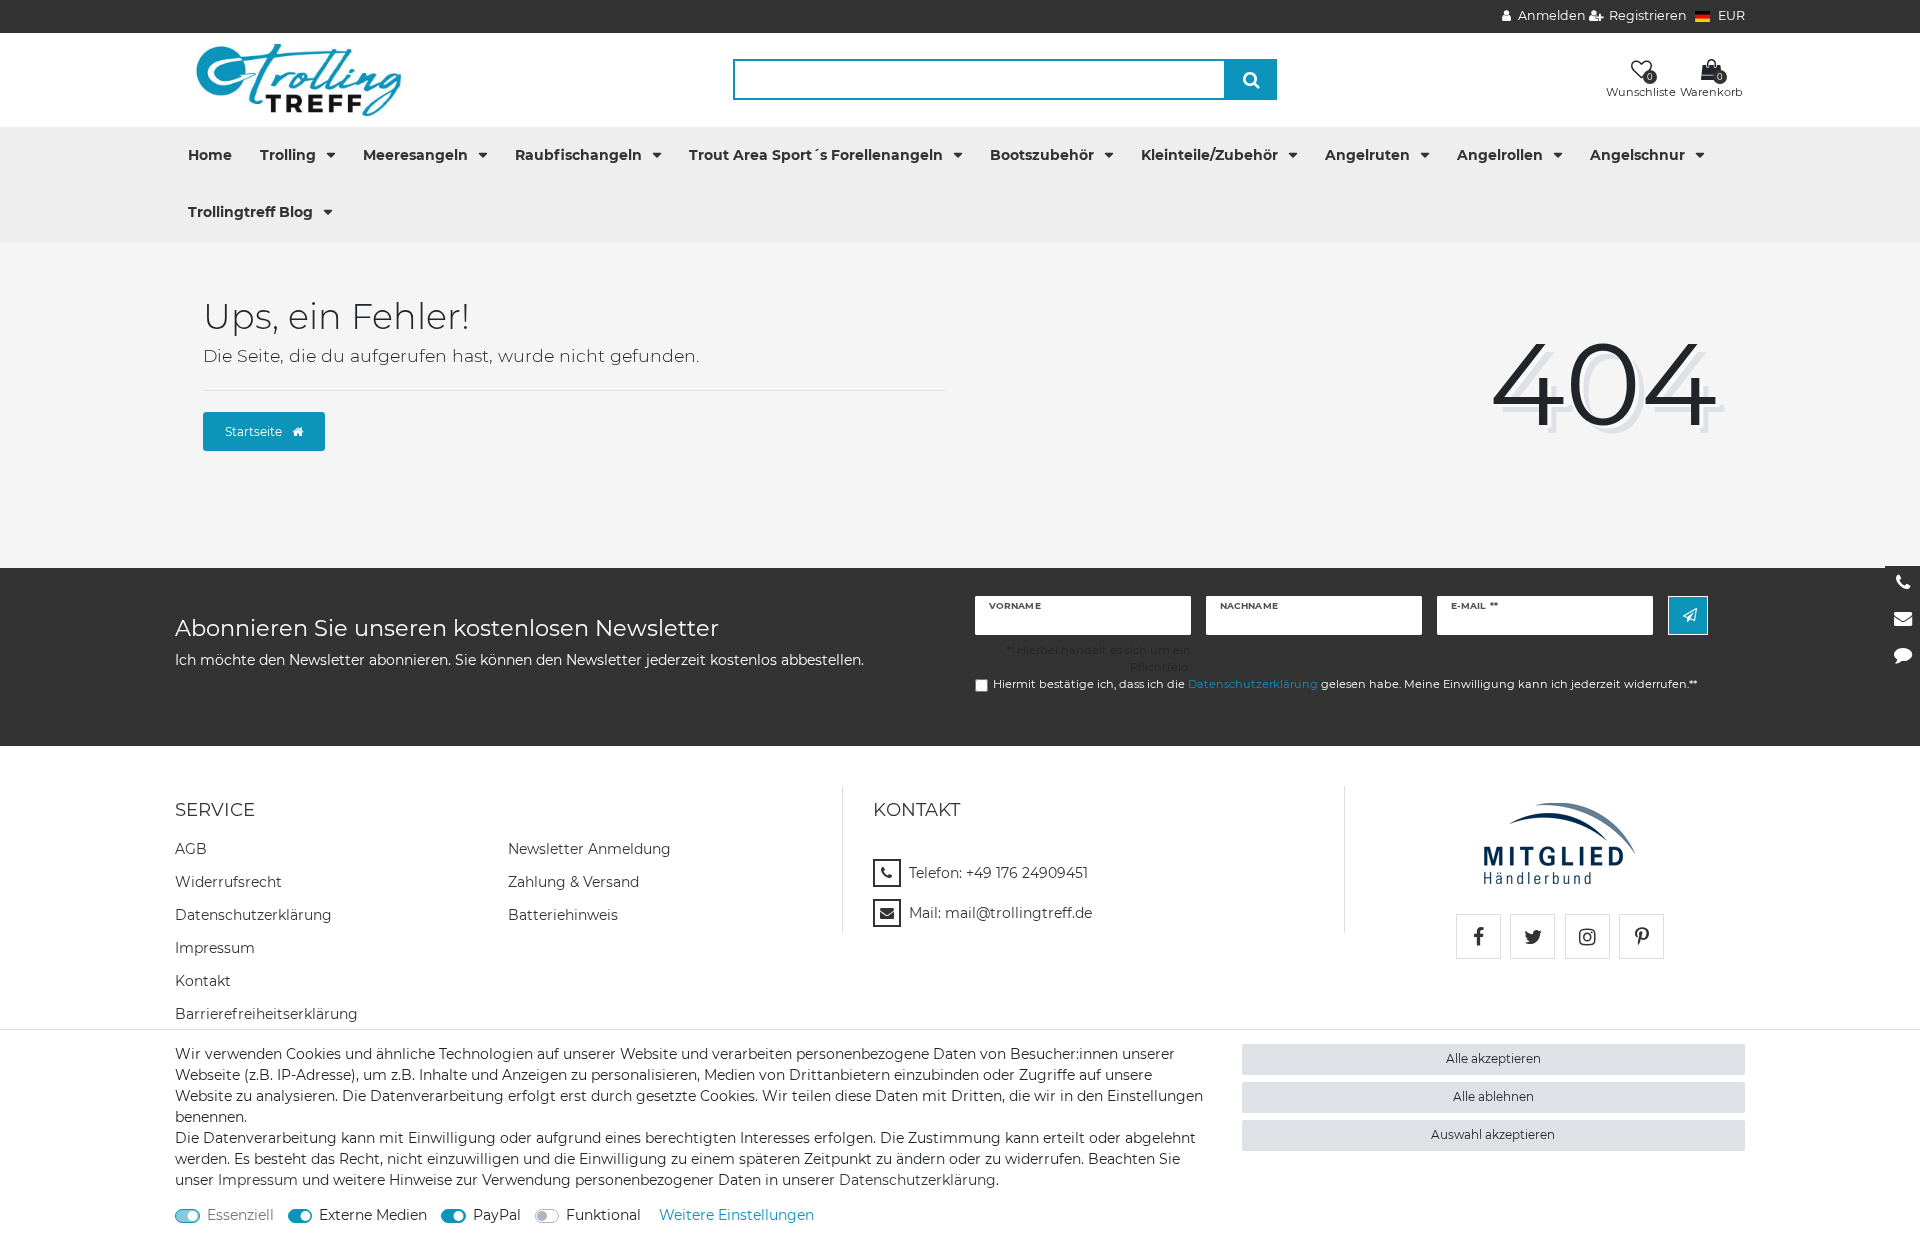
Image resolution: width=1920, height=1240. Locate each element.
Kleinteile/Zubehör (1211, 155)
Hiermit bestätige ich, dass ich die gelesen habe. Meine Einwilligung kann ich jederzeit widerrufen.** (1345, 684)
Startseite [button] (255, 431)
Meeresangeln (417, 155)
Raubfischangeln (580, 155)
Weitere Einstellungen (736, 1215)
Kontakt (203, 981)
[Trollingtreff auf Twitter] (1532, 936)
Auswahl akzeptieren (1493, 1134)
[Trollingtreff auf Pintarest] (1641, 936)
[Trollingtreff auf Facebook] (1478, 936)
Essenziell (240, 1215)
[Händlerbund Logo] (1559, 842)
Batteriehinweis (563, 915)
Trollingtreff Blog (252, 212)
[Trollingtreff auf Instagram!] (1587, 936)
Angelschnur (1639, 155)
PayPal (497, 1215)
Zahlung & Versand (573, 882)
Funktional (603, 1215)
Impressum (215, 948)
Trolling (290, 155)
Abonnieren (1688, 615)
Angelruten (1369, 155)
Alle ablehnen (1493, 1096)
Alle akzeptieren (1493, 1058)
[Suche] (1251, 79)
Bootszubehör (1044, 155)
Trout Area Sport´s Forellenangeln (818, 155)
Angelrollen (1502, 155)
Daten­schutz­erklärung (253, 915)
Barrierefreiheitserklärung (266, 1014)
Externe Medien (373, 1215)
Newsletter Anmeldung (589, 849)
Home (210, 155)
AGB (191, 849)
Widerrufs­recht (228, 882)
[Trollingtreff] (289, 79)
